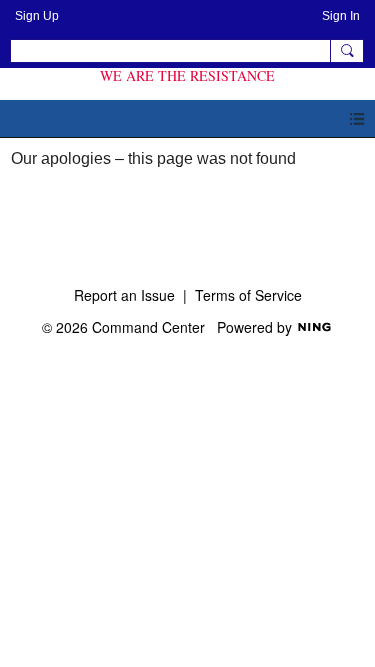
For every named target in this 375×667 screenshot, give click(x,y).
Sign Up (37, 16)
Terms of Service (248, 295)
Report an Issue (124, 295)
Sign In (341, 16)
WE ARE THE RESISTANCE (187, 75)
